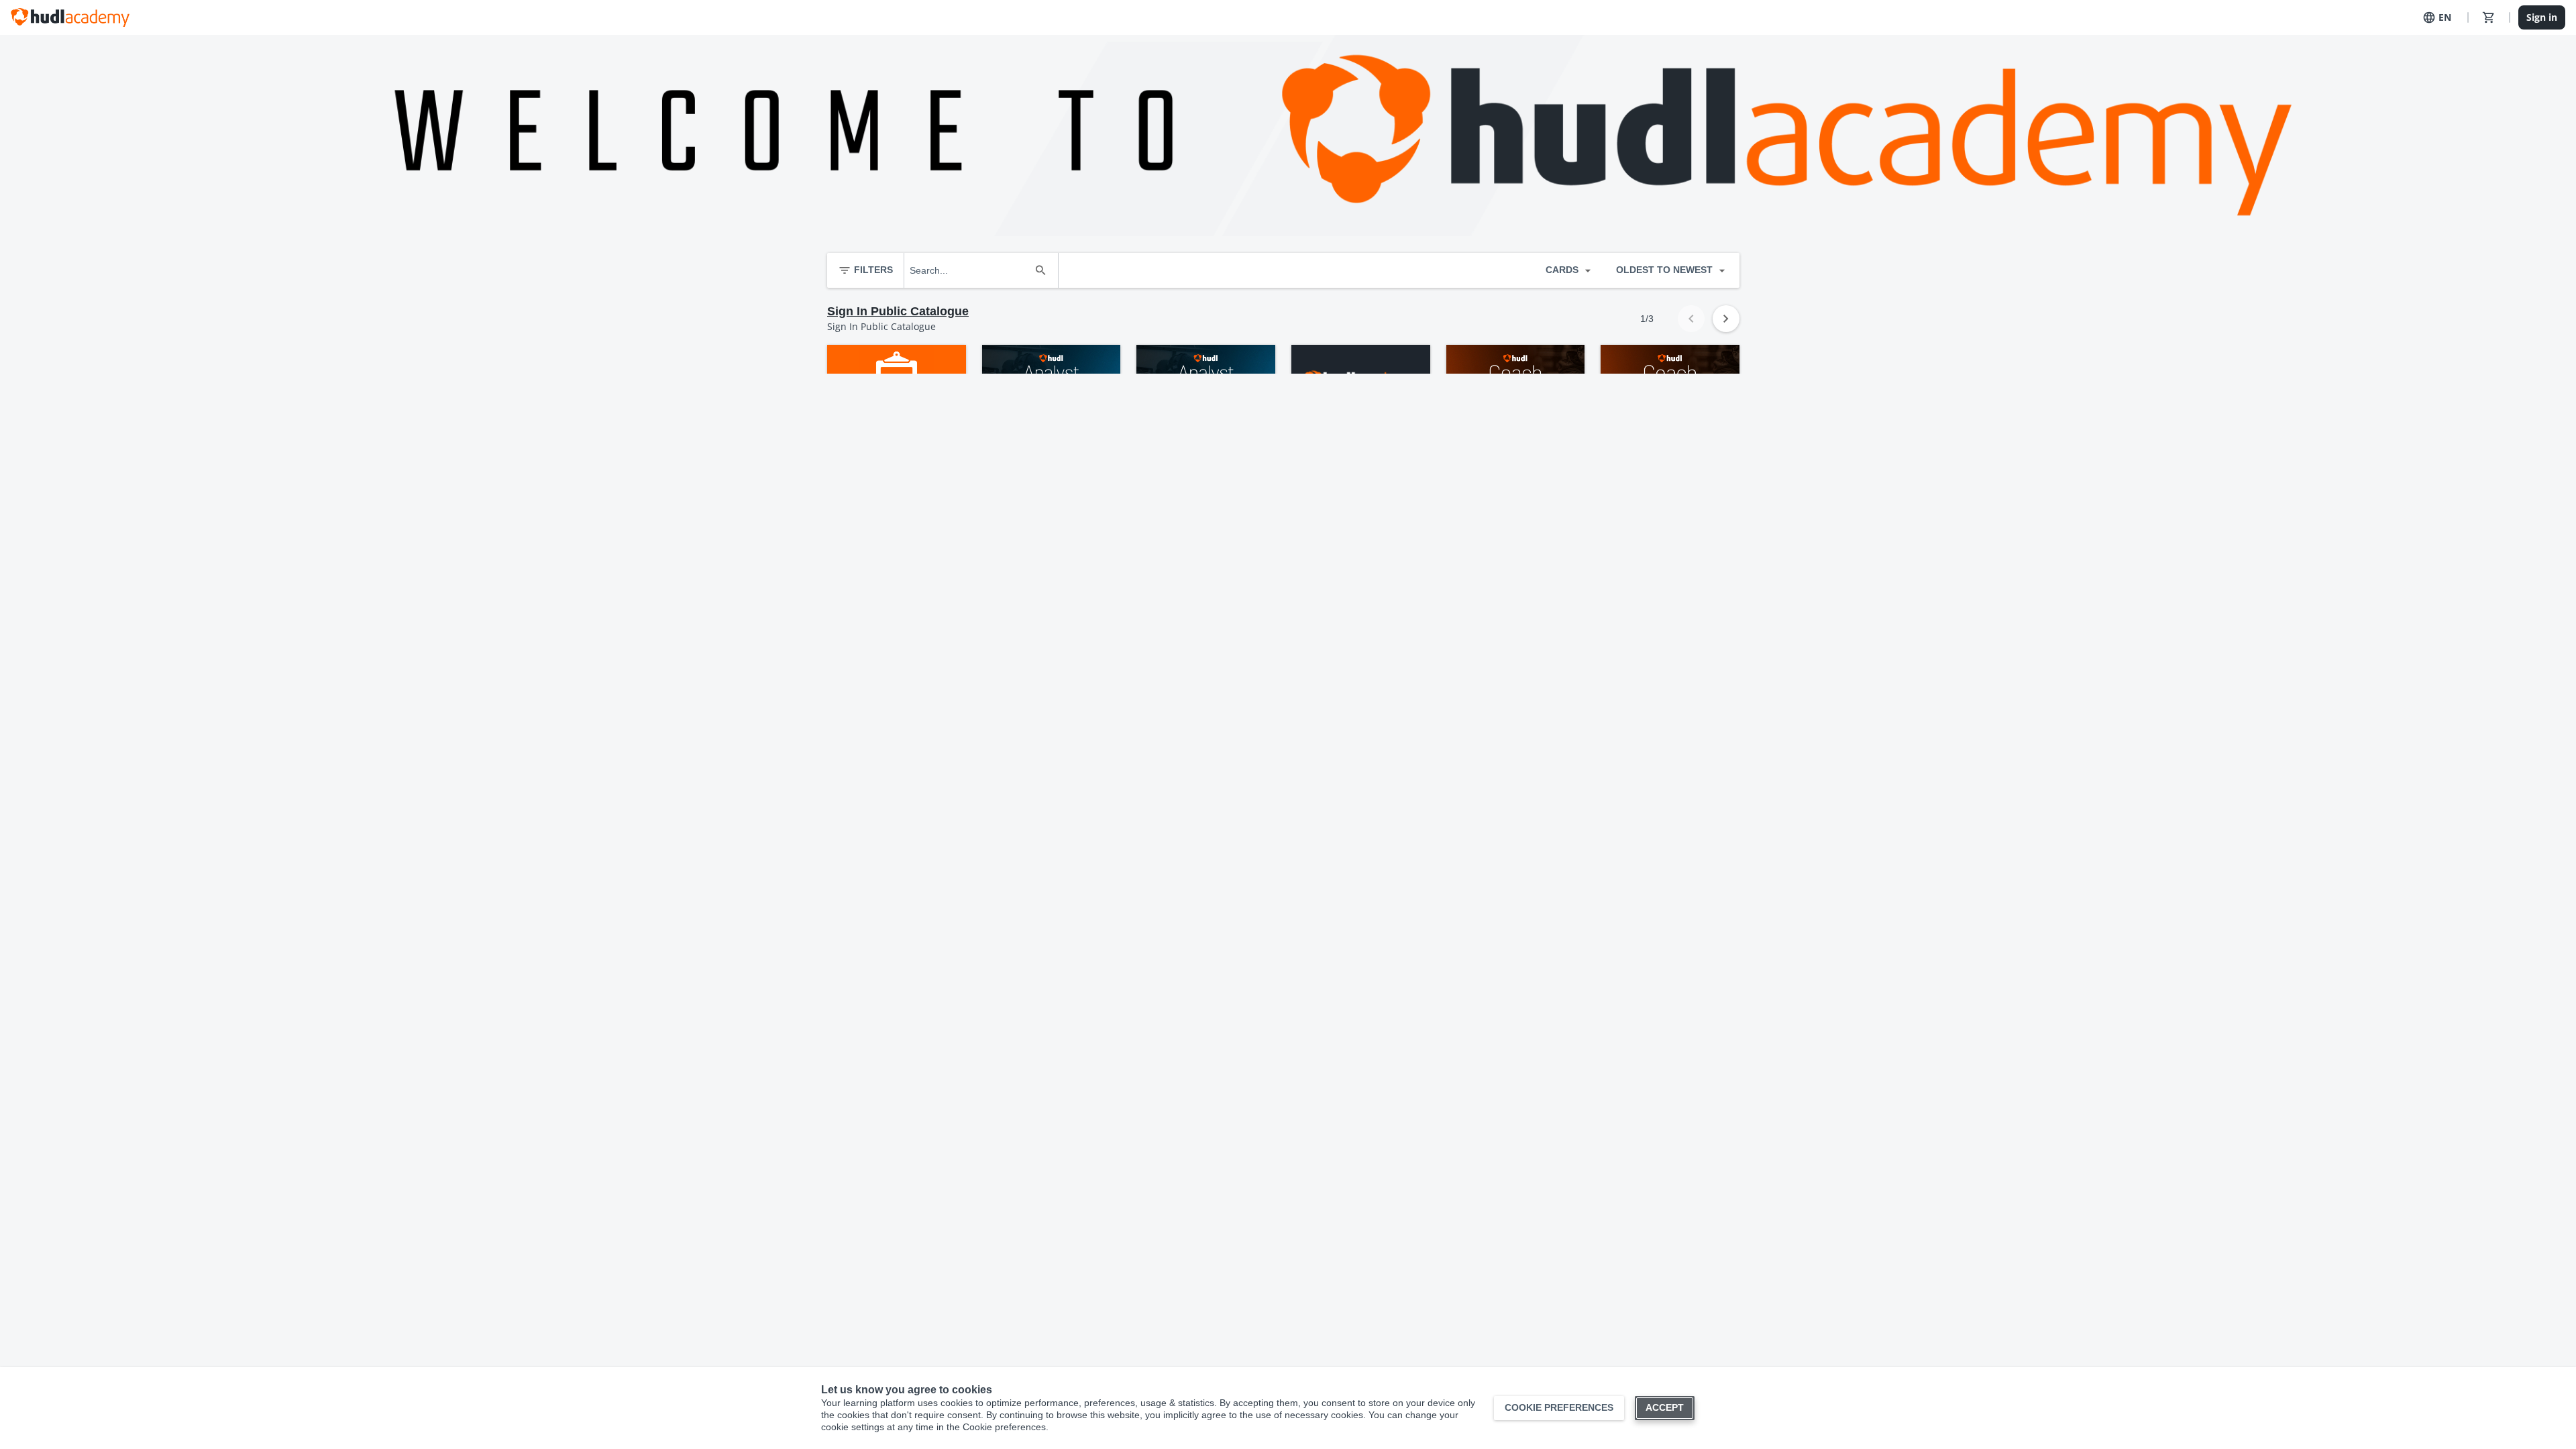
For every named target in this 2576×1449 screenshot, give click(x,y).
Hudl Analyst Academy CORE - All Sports (1041, 433)
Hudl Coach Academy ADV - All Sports (1514, 433)
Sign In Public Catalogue (898, 311)
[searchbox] (969, 270)
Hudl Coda (859, 427)
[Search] (1040, 270)
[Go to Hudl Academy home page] (70, 17)
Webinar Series (1334, 427)
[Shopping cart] (2489, 17)
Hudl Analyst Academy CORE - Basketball (1196, 433)
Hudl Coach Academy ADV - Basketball (1668, 433)
